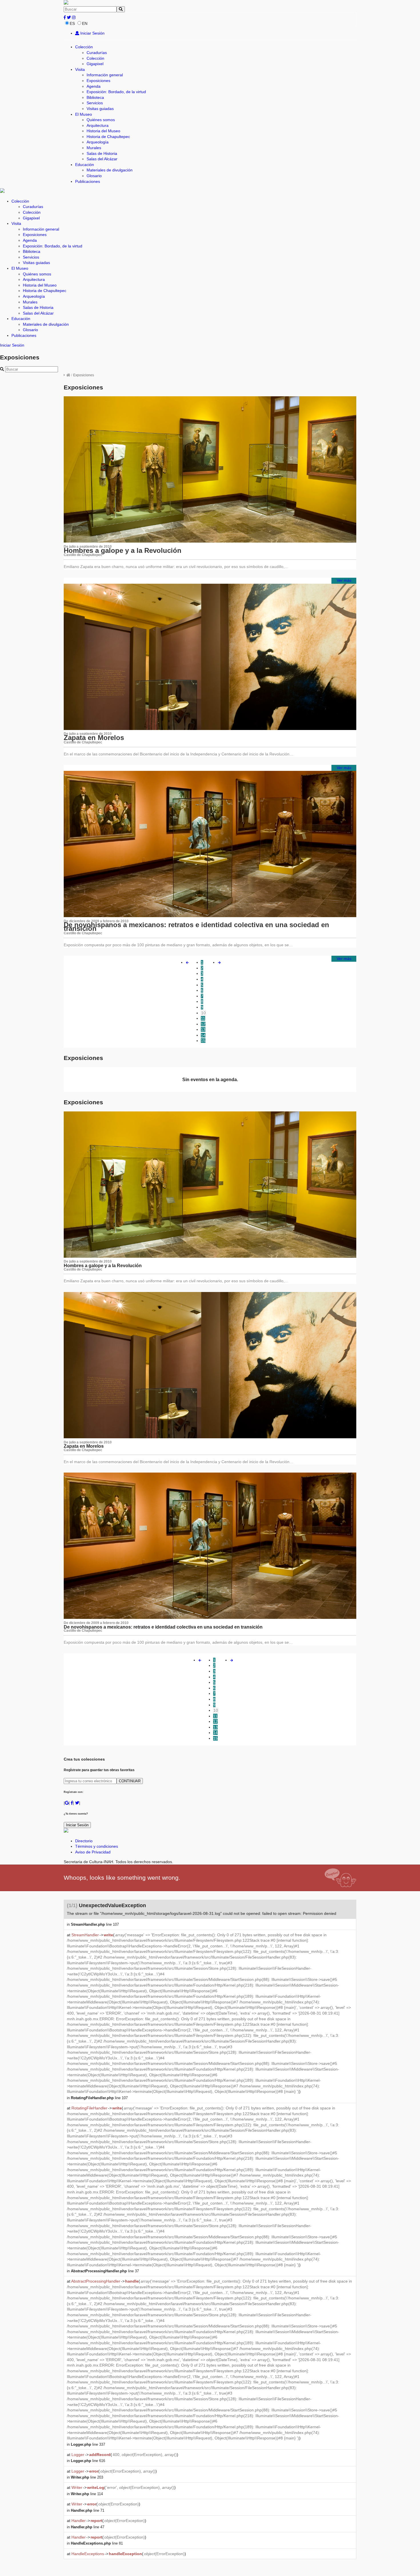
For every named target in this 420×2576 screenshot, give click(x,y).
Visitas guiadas (100, 109)
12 (203, 1024)
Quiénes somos (101, 120)
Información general (105, 75)
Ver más (344, 580)
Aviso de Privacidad (93, 1852)
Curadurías (97, 53)
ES (72, 23)
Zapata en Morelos (94, 738)
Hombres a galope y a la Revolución (123, 550)
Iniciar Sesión (92, 33)
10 (203, 1013)
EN (85, 23)
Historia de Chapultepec (108, 137)
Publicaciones (88, 181)
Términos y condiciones (97, 1846)
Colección (84, 47)
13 (203, 1029)
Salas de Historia (102, 153)
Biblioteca (95, 97)
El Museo (84, 114)
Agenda (94, 86)
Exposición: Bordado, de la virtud (116, 92)
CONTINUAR (130, 1781)
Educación (85, 165)
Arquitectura (98, 125)
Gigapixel (95, 64)
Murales (94, 148)
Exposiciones (98, 81)
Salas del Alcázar (102, 159)
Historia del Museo (103, 131)
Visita (80, 69)
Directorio (84, 1841)
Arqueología (98, 142)
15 (203, 1041)
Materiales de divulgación (110, 170)
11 (203, 1018)
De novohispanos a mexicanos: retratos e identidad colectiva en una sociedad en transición (196, 927)
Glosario (94, 176)
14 (203, 1035)
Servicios (95, 103)
